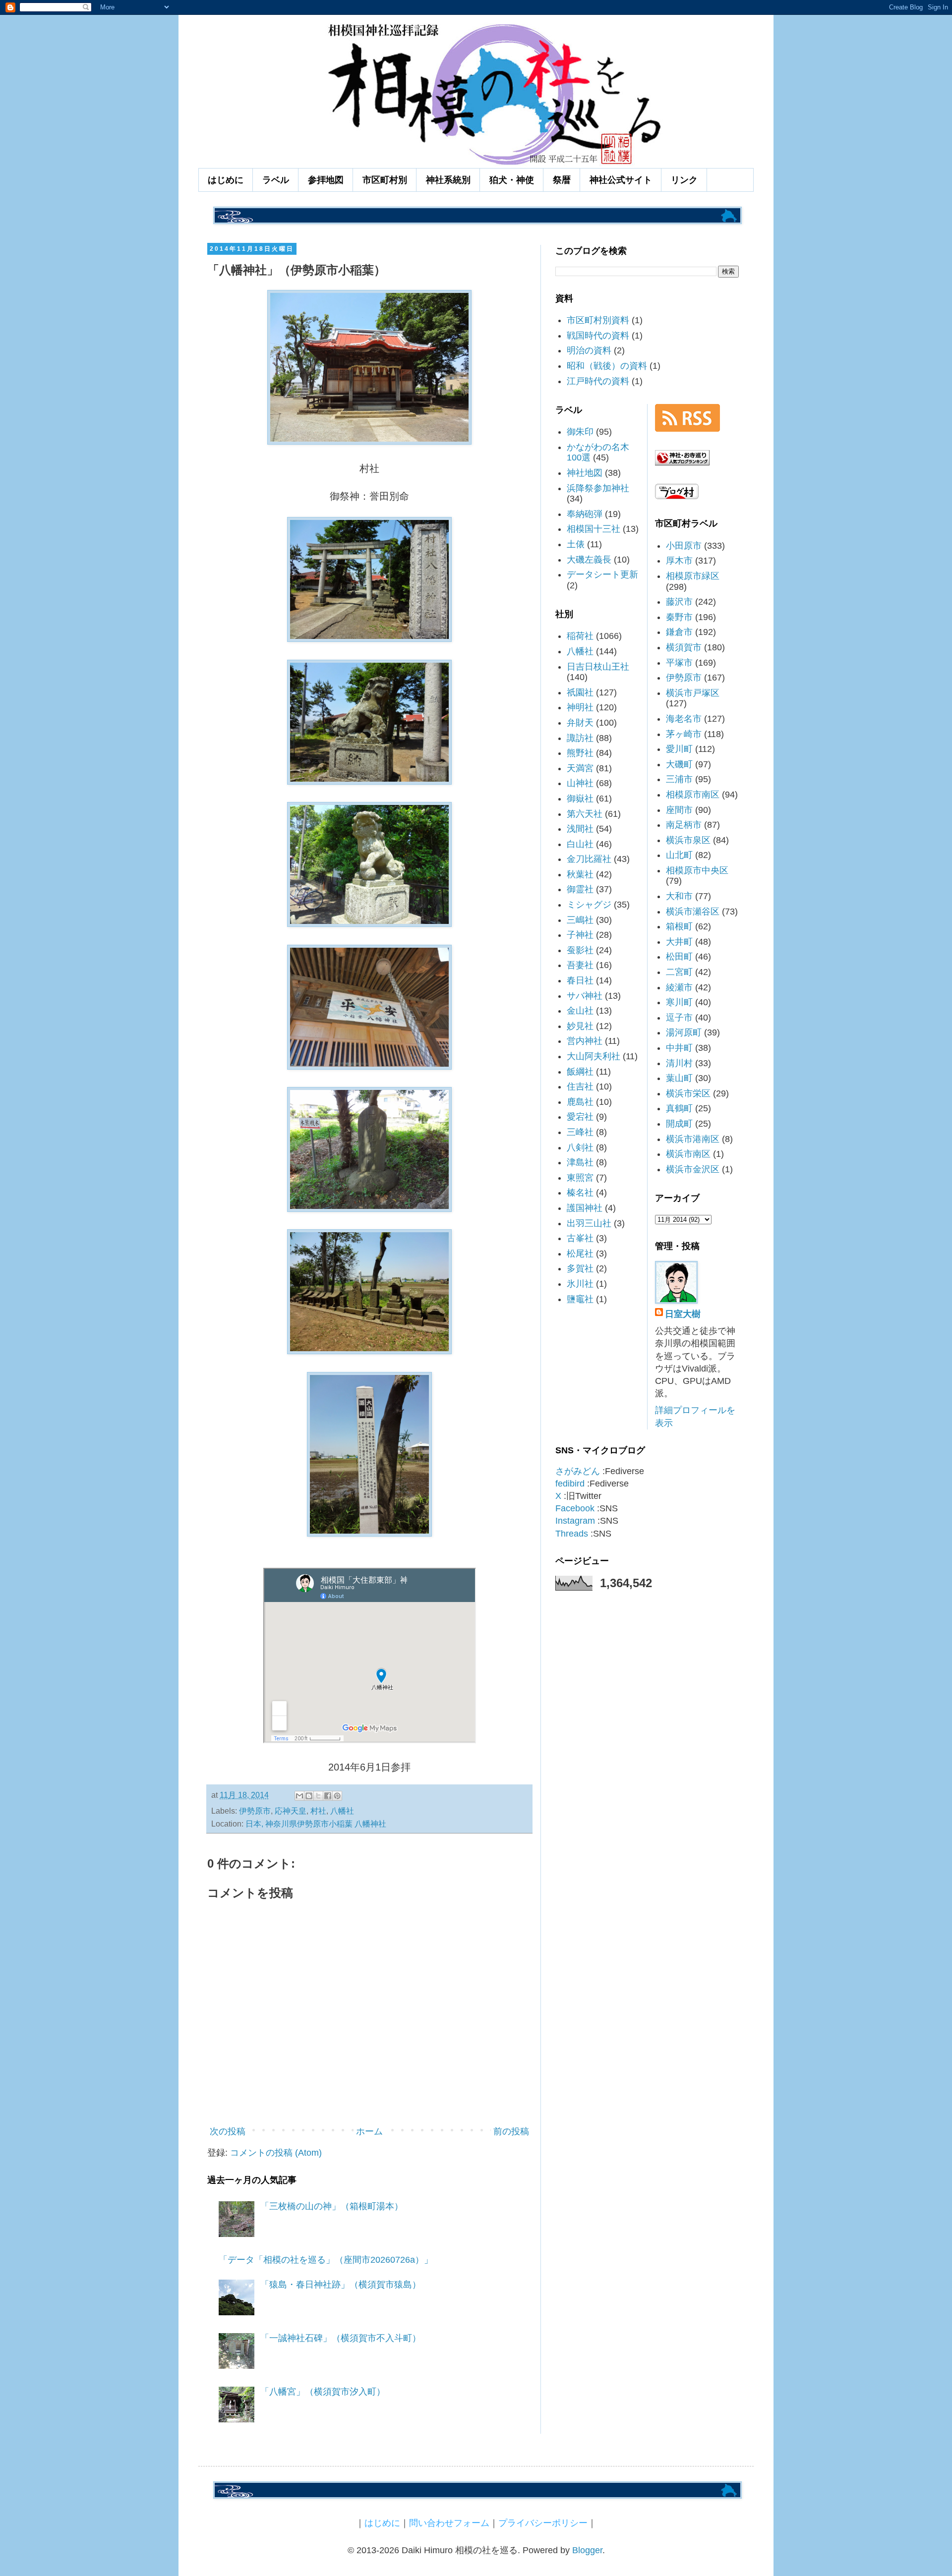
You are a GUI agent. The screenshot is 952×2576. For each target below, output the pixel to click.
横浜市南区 (688, 1154)
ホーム (369, 2131)
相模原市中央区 (697, 870)
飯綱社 (580, 1072)
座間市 (679, 810)
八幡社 (342, 1811)
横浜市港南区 (693, 1139)
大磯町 (679, 764)
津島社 (580, 1162)
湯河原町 (684, 1032)
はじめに (226, 180)
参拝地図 (326, 180)
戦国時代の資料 (598, 336)
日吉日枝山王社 (598, 667)
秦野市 (679, 617)
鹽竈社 (580, 1299)
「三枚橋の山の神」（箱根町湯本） (332, 2206)
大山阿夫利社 (594, 1056)
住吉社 (580, 1087)
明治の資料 (589, 350)
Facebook (575, 1508)
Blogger (587, 2550)
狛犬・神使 (512, 180)
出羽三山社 (589, 1223)
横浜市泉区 (688, 840)
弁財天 (580, 723)
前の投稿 (511, 2131)
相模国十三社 (594, 529)
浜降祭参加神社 (598, 488)
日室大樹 (683, 1314)
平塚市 (679, 663)
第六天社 (585, 814)
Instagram (575, 1521)
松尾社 (580, 1254)
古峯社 (580, 1238)
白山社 (580, 844)
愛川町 (679, 749)
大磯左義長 (589, 560)
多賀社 (580, 1268)
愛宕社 (580, 1117)
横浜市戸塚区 (693, 693)
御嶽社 (580, 799)
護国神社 (585, 1208)
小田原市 (684, 546)
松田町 (679, 957)
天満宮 (580, 768)
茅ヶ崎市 (684, 734)
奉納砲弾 (585, 514)
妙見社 (580, 1026)
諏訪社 (580, 738)
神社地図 (585, 473)
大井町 (679, 942)
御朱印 (580, 432)
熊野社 (580, 753)
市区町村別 (385, 180)
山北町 (679, 855)
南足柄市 (684, 825)
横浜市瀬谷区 (693, 912)
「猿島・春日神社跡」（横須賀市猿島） (341, 2285)
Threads (572, 1534)
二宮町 (679, 972)
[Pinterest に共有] (337, 1796)
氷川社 (580, 1284)
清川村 (679, 1063)
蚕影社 (580, 950)
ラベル (276, 180)
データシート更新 (602, 574)
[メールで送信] (299, 1796)
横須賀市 (684, 647)
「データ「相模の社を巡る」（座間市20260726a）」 (326, 2260)
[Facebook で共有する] (328, 1796)
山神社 (580, 783)
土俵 (576, 544)
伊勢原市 (255, 1811)
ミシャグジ (589, 905)
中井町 (679, 1048)
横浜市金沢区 (693, 1169)
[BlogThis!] (309, 1796)
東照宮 (580, 1178)
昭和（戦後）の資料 (607, 366)
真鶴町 (679, 1108)
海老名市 (684, 719)
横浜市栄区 (688, 1093)
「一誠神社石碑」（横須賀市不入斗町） (341, 2338)
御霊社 (580, 889)
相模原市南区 (693, 795)
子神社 (580, 935)
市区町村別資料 (598, 320)
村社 (318, 1811)
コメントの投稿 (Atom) (276, 2153)
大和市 (679, 896)
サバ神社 (585, 996)
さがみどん (578, 1471)
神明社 (580, 707)
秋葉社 (580, 874)
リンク (684, 180)
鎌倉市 (679, 632)
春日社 (580, 980)
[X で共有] (318, 1796)
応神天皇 (291, 1811)
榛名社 (580, 1193)
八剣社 (580, 1147)
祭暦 (562, 180)
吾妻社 (580, 965)
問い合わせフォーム (449, 2523)
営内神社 (585, 1041)
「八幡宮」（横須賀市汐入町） (323, 2392)
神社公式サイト (621, 180)
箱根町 (679, 926)
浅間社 (580, 829)
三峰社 (580, 1132)
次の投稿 (228, 2131)
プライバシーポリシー (543, 2523)
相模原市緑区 (693, 576)
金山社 (580, 1011)
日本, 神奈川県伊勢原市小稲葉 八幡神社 (316, 1824)
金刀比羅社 (589, 859)
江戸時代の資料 (598, 381)
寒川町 (679, 1002)
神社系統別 (448, 180)
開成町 (679, 1124)
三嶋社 (580, 920)
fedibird (570, 1484)
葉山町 (679, 1078)
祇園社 (580, 692)
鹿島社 (580, 1102)
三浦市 (679, 779)
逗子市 (679, 1018)
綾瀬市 (679, 987)
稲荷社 (580, 636)
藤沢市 (679, 602)
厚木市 (679, 561)
